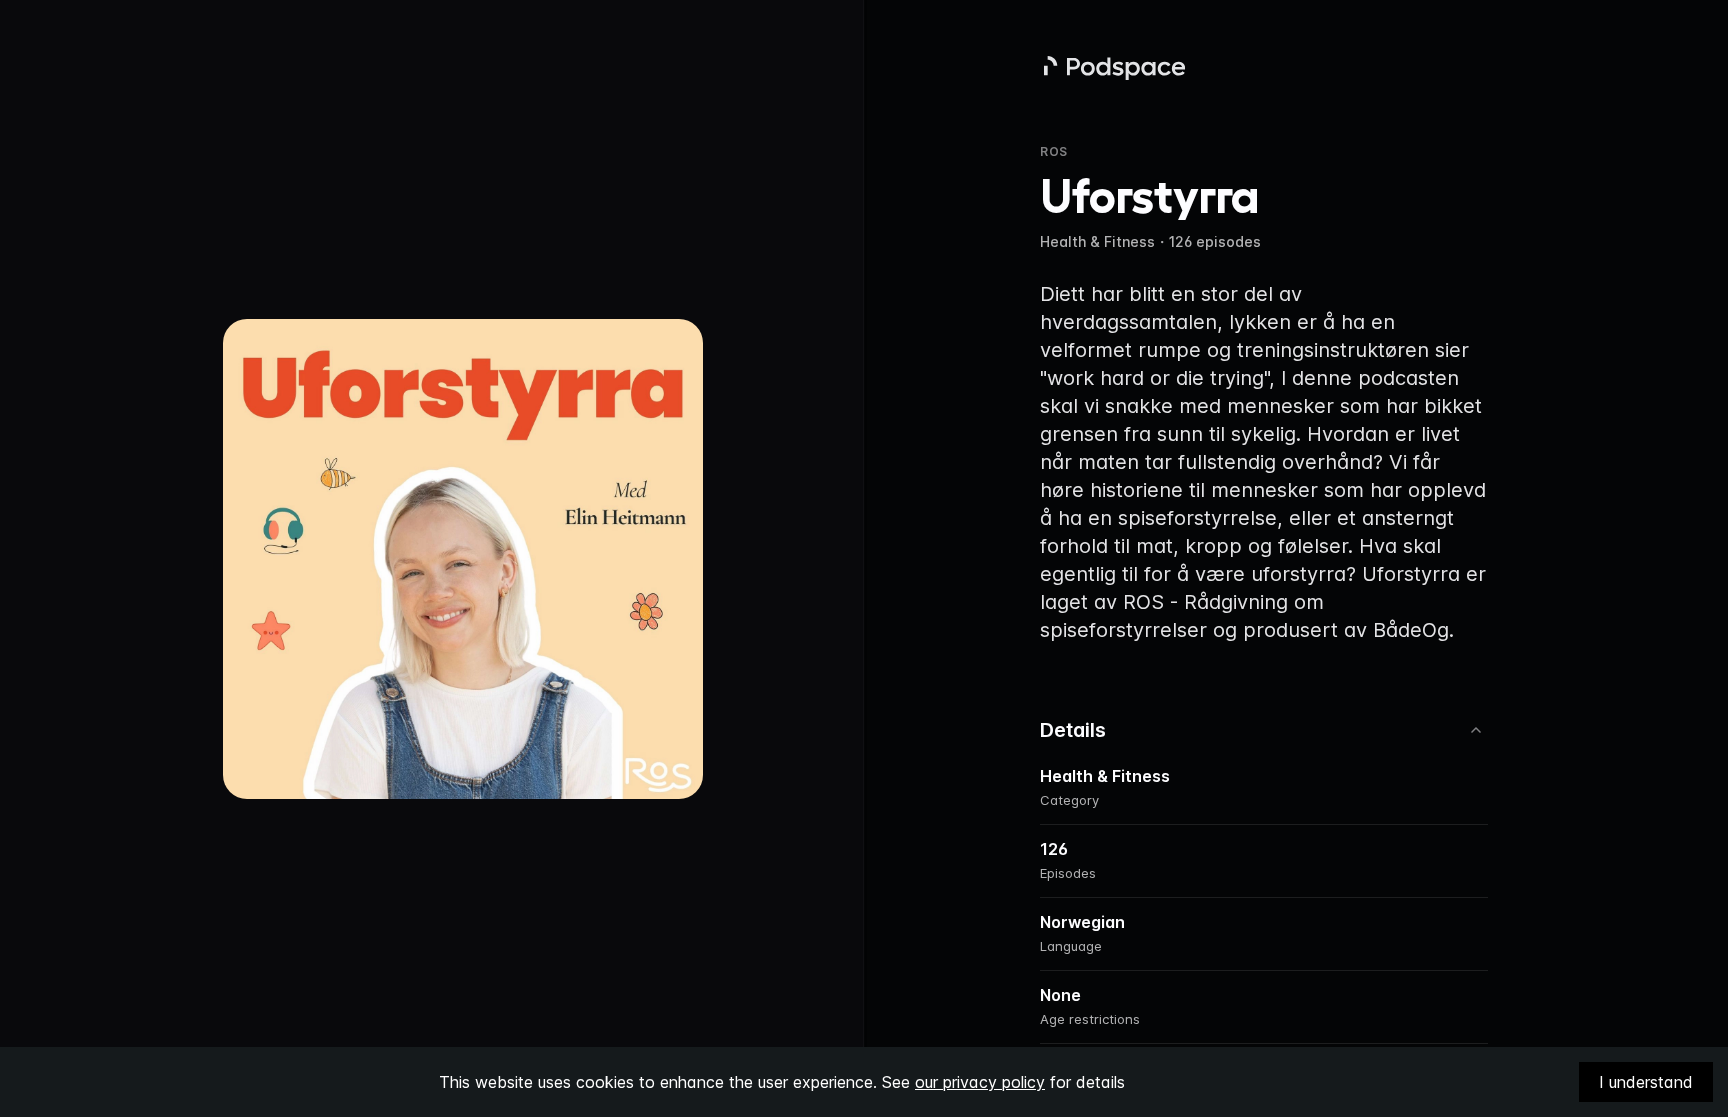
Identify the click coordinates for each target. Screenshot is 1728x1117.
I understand (1646, 1082)
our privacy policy (980, 1082)
